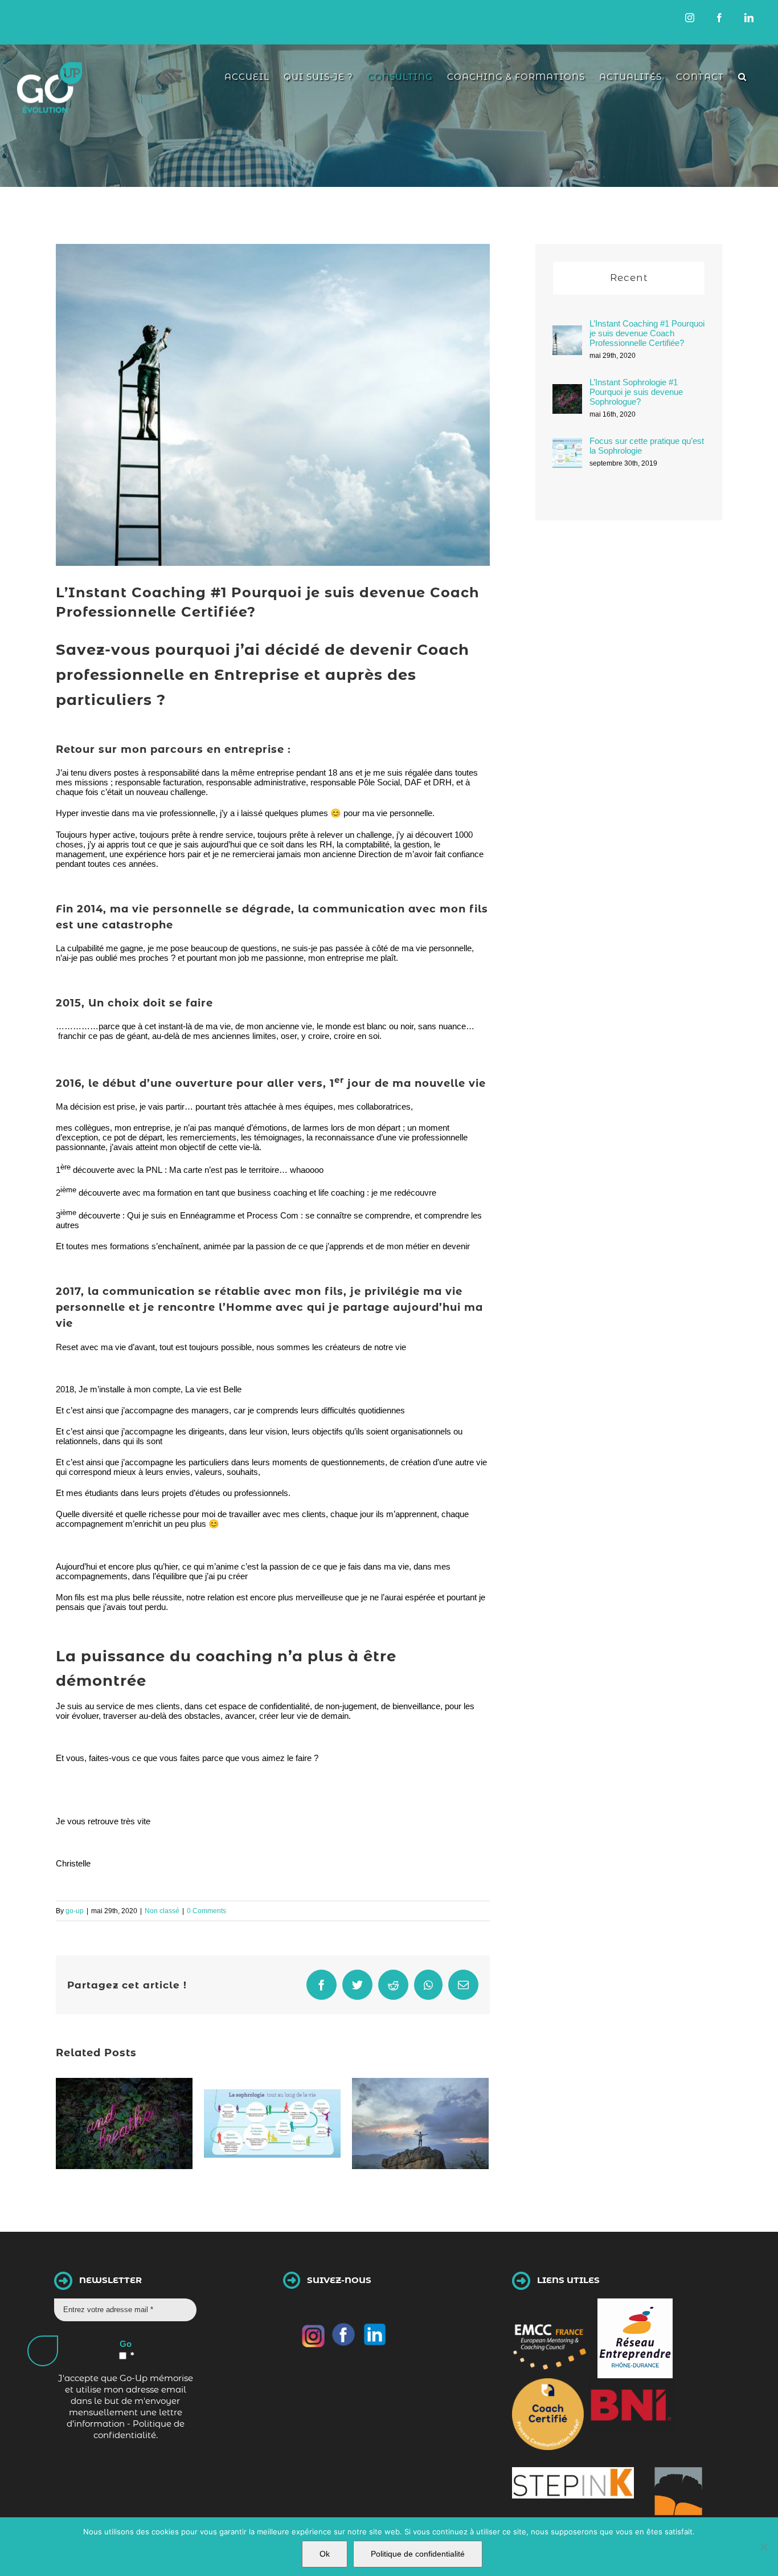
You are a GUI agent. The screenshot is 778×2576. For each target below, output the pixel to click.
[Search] (742, 77)
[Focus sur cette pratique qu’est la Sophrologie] (567, 447)
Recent (629, 278)
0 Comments (206, 1911)
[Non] (764, 2547)
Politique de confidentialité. (139, 2429)
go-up (75, 1911)
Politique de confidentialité (418, 2554)
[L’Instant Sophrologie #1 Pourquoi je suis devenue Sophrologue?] (567, 392)
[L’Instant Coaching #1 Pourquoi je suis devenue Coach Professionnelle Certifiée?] (567, 334)
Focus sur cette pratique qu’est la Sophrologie (647, 446)
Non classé (162, 1911)
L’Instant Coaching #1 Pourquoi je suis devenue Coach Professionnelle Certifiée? (647, 333)
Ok (325, 2554)
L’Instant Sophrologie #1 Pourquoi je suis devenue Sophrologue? (636, 392)
